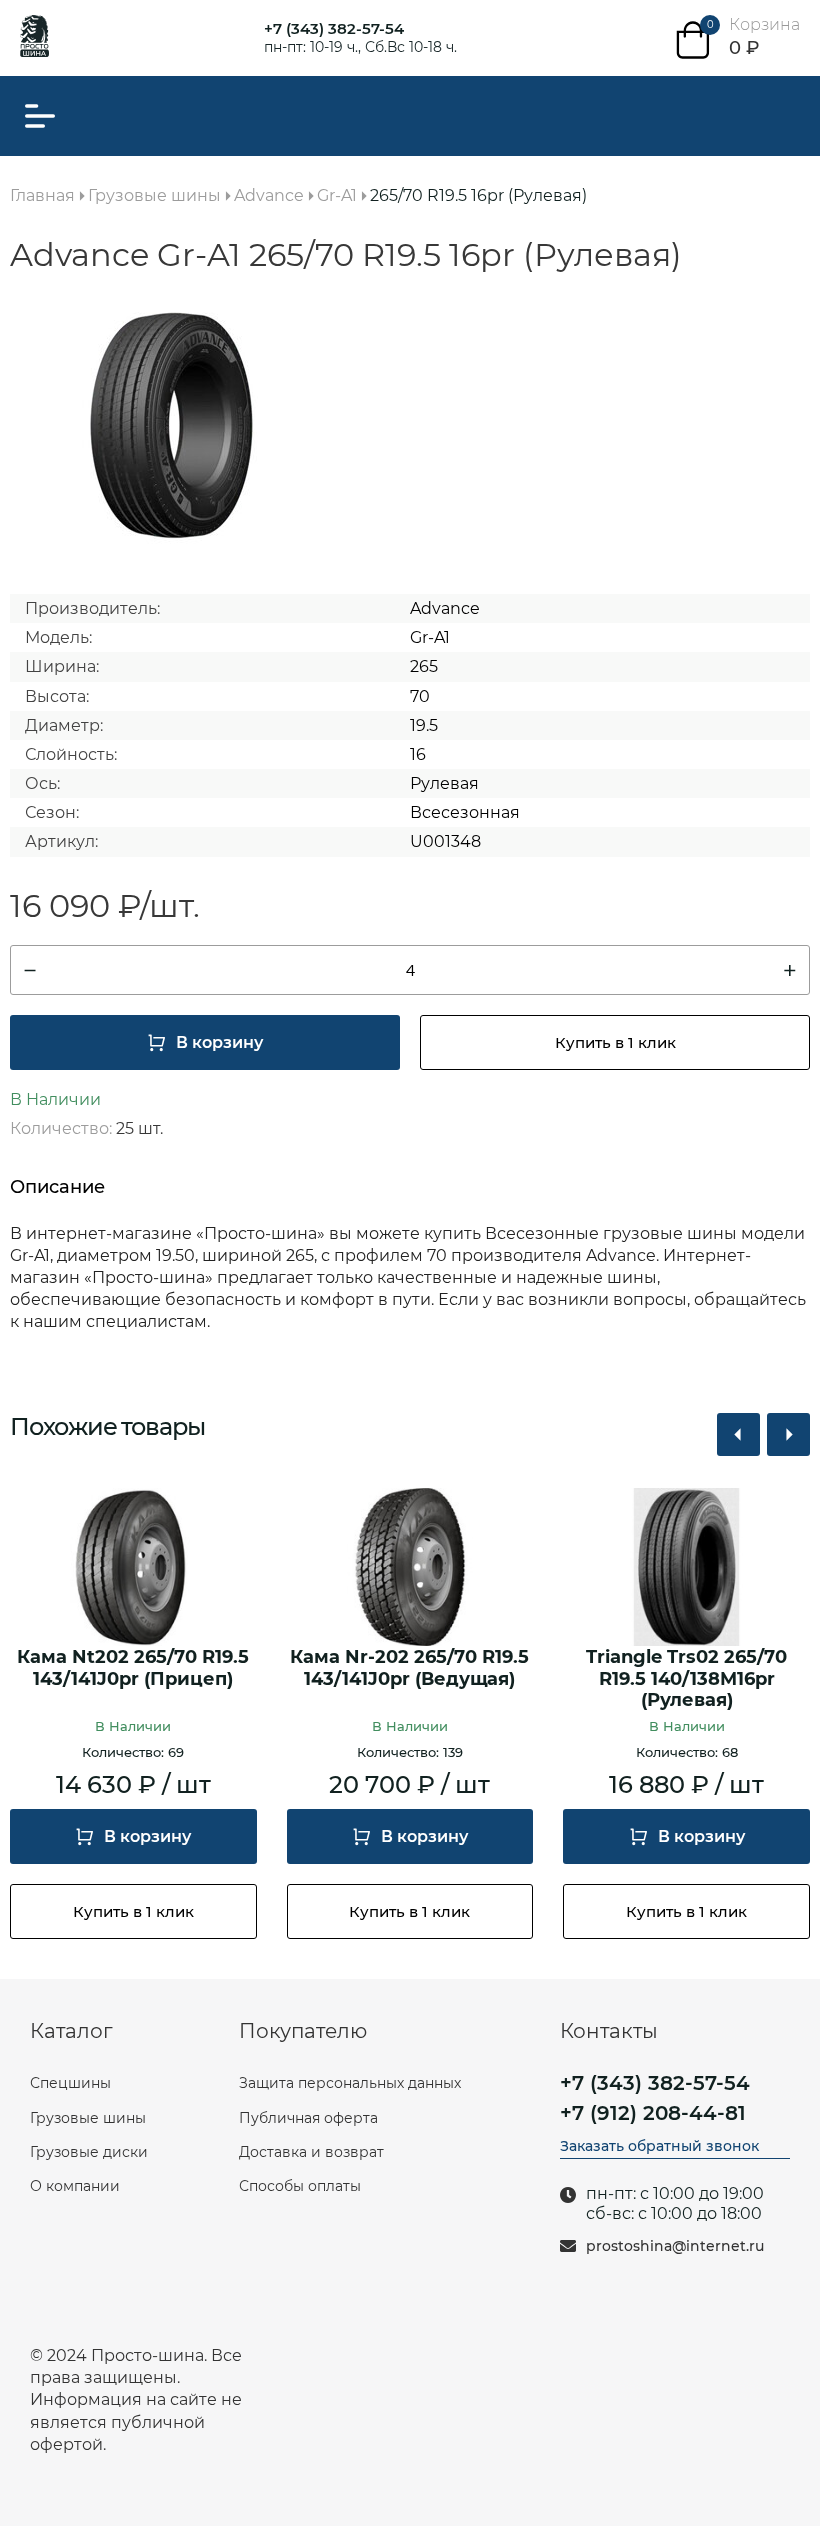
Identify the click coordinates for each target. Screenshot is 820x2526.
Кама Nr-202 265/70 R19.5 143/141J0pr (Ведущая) (409, 1668)
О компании (75, 2186)
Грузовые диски (89, 2152)
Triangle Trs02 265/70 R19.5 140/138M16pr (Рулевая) (686, 1679)
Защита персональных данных (350, 2083)
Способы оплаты (300, 2186)
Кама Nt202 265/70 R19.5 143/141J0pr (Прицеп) (133, 1668)
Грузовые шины (88, 2118)
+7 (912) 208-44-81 (653, 2113)
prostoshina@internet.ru (675, 2246)
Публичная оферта (308, 2118)
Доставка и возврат (311, 2152)
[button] (738, 1434)
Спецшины (70, 2083)
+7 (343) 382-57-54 (334, 28)
